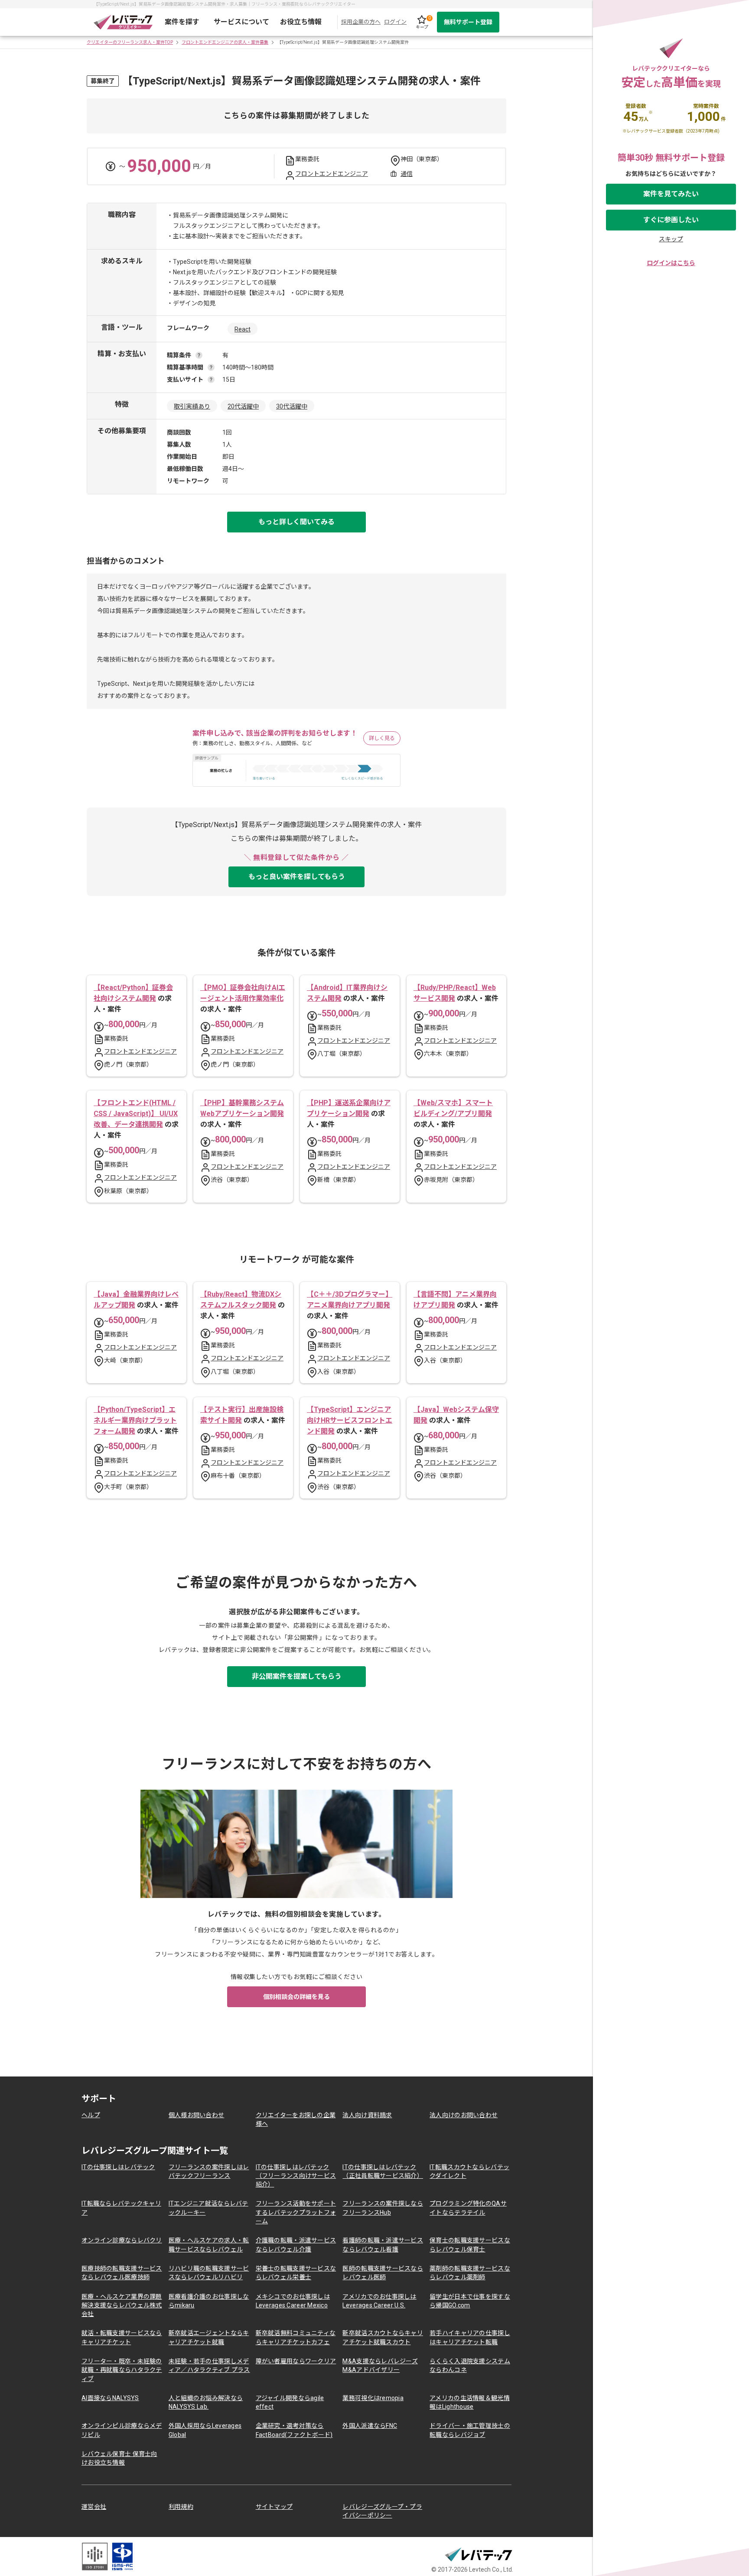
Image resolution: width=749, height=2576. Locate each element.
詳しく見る (382, 738)
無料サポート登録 (468, 22)
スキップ (671, 239)
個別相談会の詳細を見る (296, 1997)
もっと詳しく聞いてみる (296, 522)
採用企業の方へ (361, 22)
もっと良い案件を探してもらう (297, 877)
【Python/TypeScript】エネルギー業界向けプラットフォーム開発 (135, 1420)
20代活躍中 (243, 406)
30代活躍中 (292, 406)
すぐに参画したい (671, 220)
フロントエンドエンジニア (332, 174)
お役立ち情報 (301, 22)
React (243, 329)
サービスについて (241, 22)
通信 (407, 174)
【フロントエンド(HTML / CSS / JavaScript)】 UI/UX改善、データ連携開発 (136, 1114)
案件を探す (182, 22)
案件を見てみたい (671, 194)
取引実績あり (192, 406)
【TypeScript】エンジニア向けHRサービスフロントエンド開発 (350, 1420)
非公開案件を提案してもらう (297, 1676)
